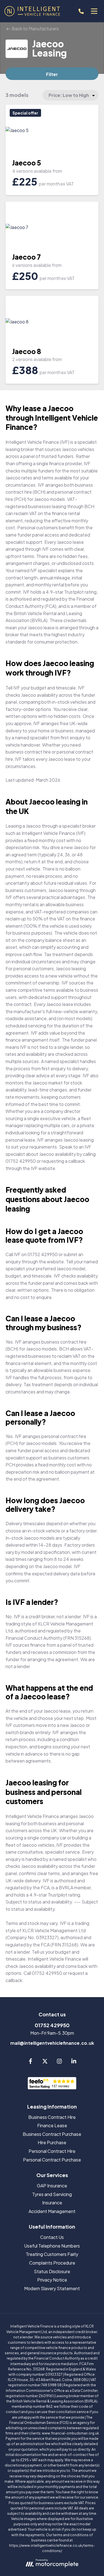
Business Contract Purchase (52, 2134)
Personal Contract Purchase (52, 2160)
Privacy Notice (52, 2280)
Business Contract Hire (52, 2117)
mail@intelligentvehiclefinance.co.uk (52, 2043)
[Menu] (94, 11)
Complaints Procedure (52, 2263)
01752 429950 (52, 2025)
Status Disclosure (52, 2271)
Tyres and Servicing (52, 2194)
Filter (52, 74)
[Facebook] (31, 2062)
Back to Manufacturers (35, 29)
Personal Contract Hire (52, 2151)
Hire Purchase (52, 2142)
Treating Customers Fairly (52, 2254)
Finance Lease (52, 2125)
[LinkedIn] (74, 2062)
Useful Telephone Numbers (52, 2246)
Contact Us (52, 2237)
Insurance (52, 2203)
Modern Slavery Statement (52, 2288)
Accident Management (52, 2211)
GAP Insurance (52, 2186)
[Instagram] (59, 2062)
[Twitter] (45, 2062)
